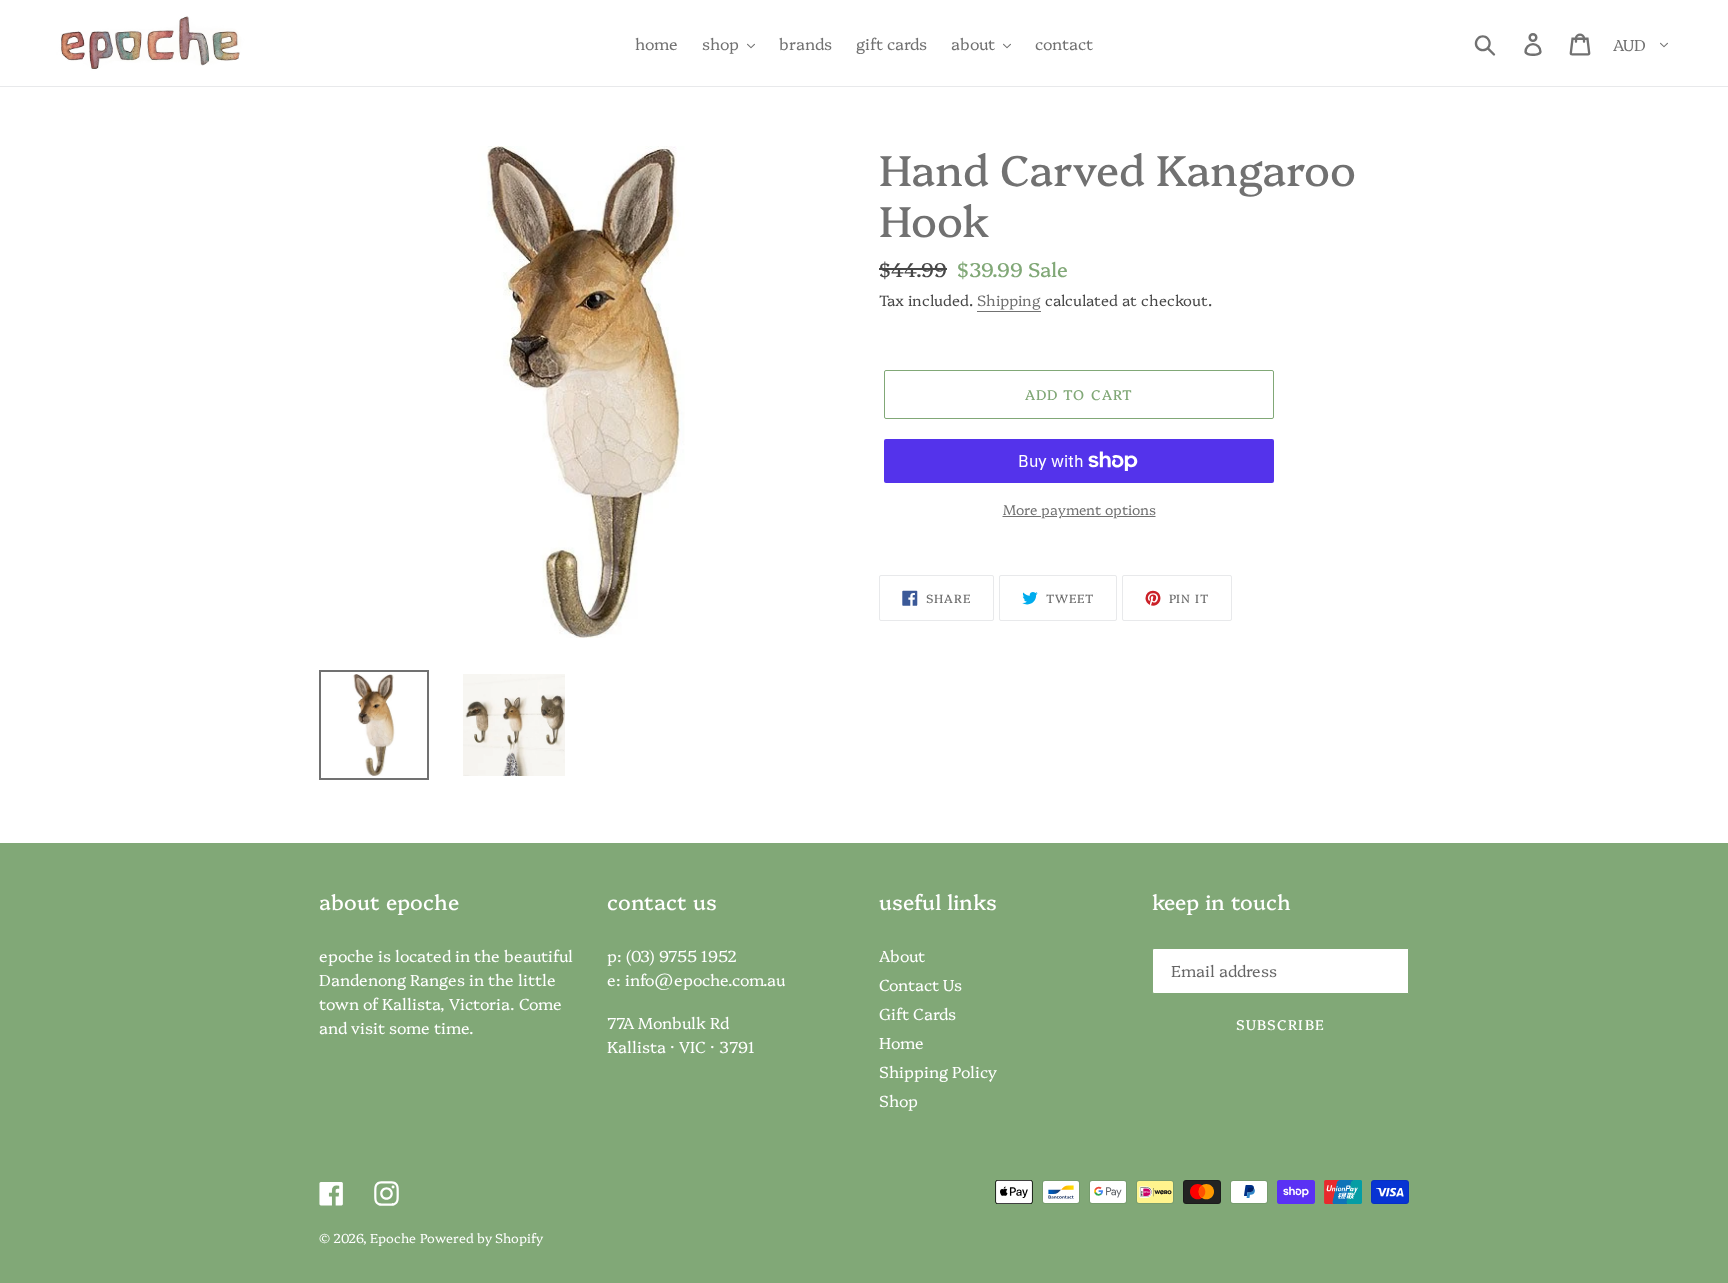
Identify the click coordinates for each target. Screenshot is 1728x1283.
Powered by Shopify (481, 1237)
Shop (898, 1100)
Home (901, 1042)
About (902, 955)
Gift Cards (917, 1013)
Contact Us (920, 984)
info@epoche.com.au (705, 979)
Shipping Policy (938, 1071)
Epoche (393, 1237)
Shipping (1009, 299)
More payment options (1079, 509)
